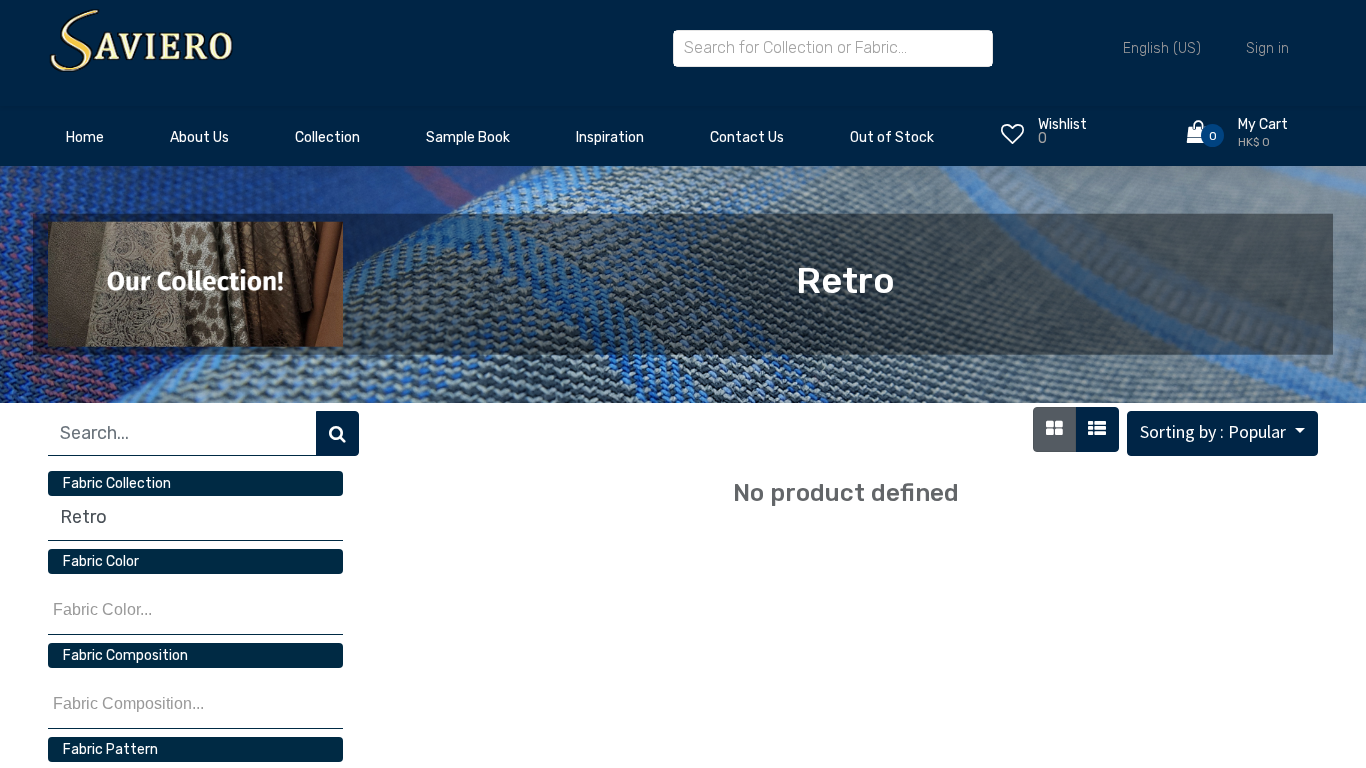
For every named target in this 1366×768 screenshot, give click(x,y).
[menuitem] (85, 143)
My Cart (1263, 124)
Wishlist (1062, 124)
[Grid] (1054, 429)
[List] (1097, 429)
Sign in (1267, 48)
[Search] (337, 433)
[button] (1222, 433)
